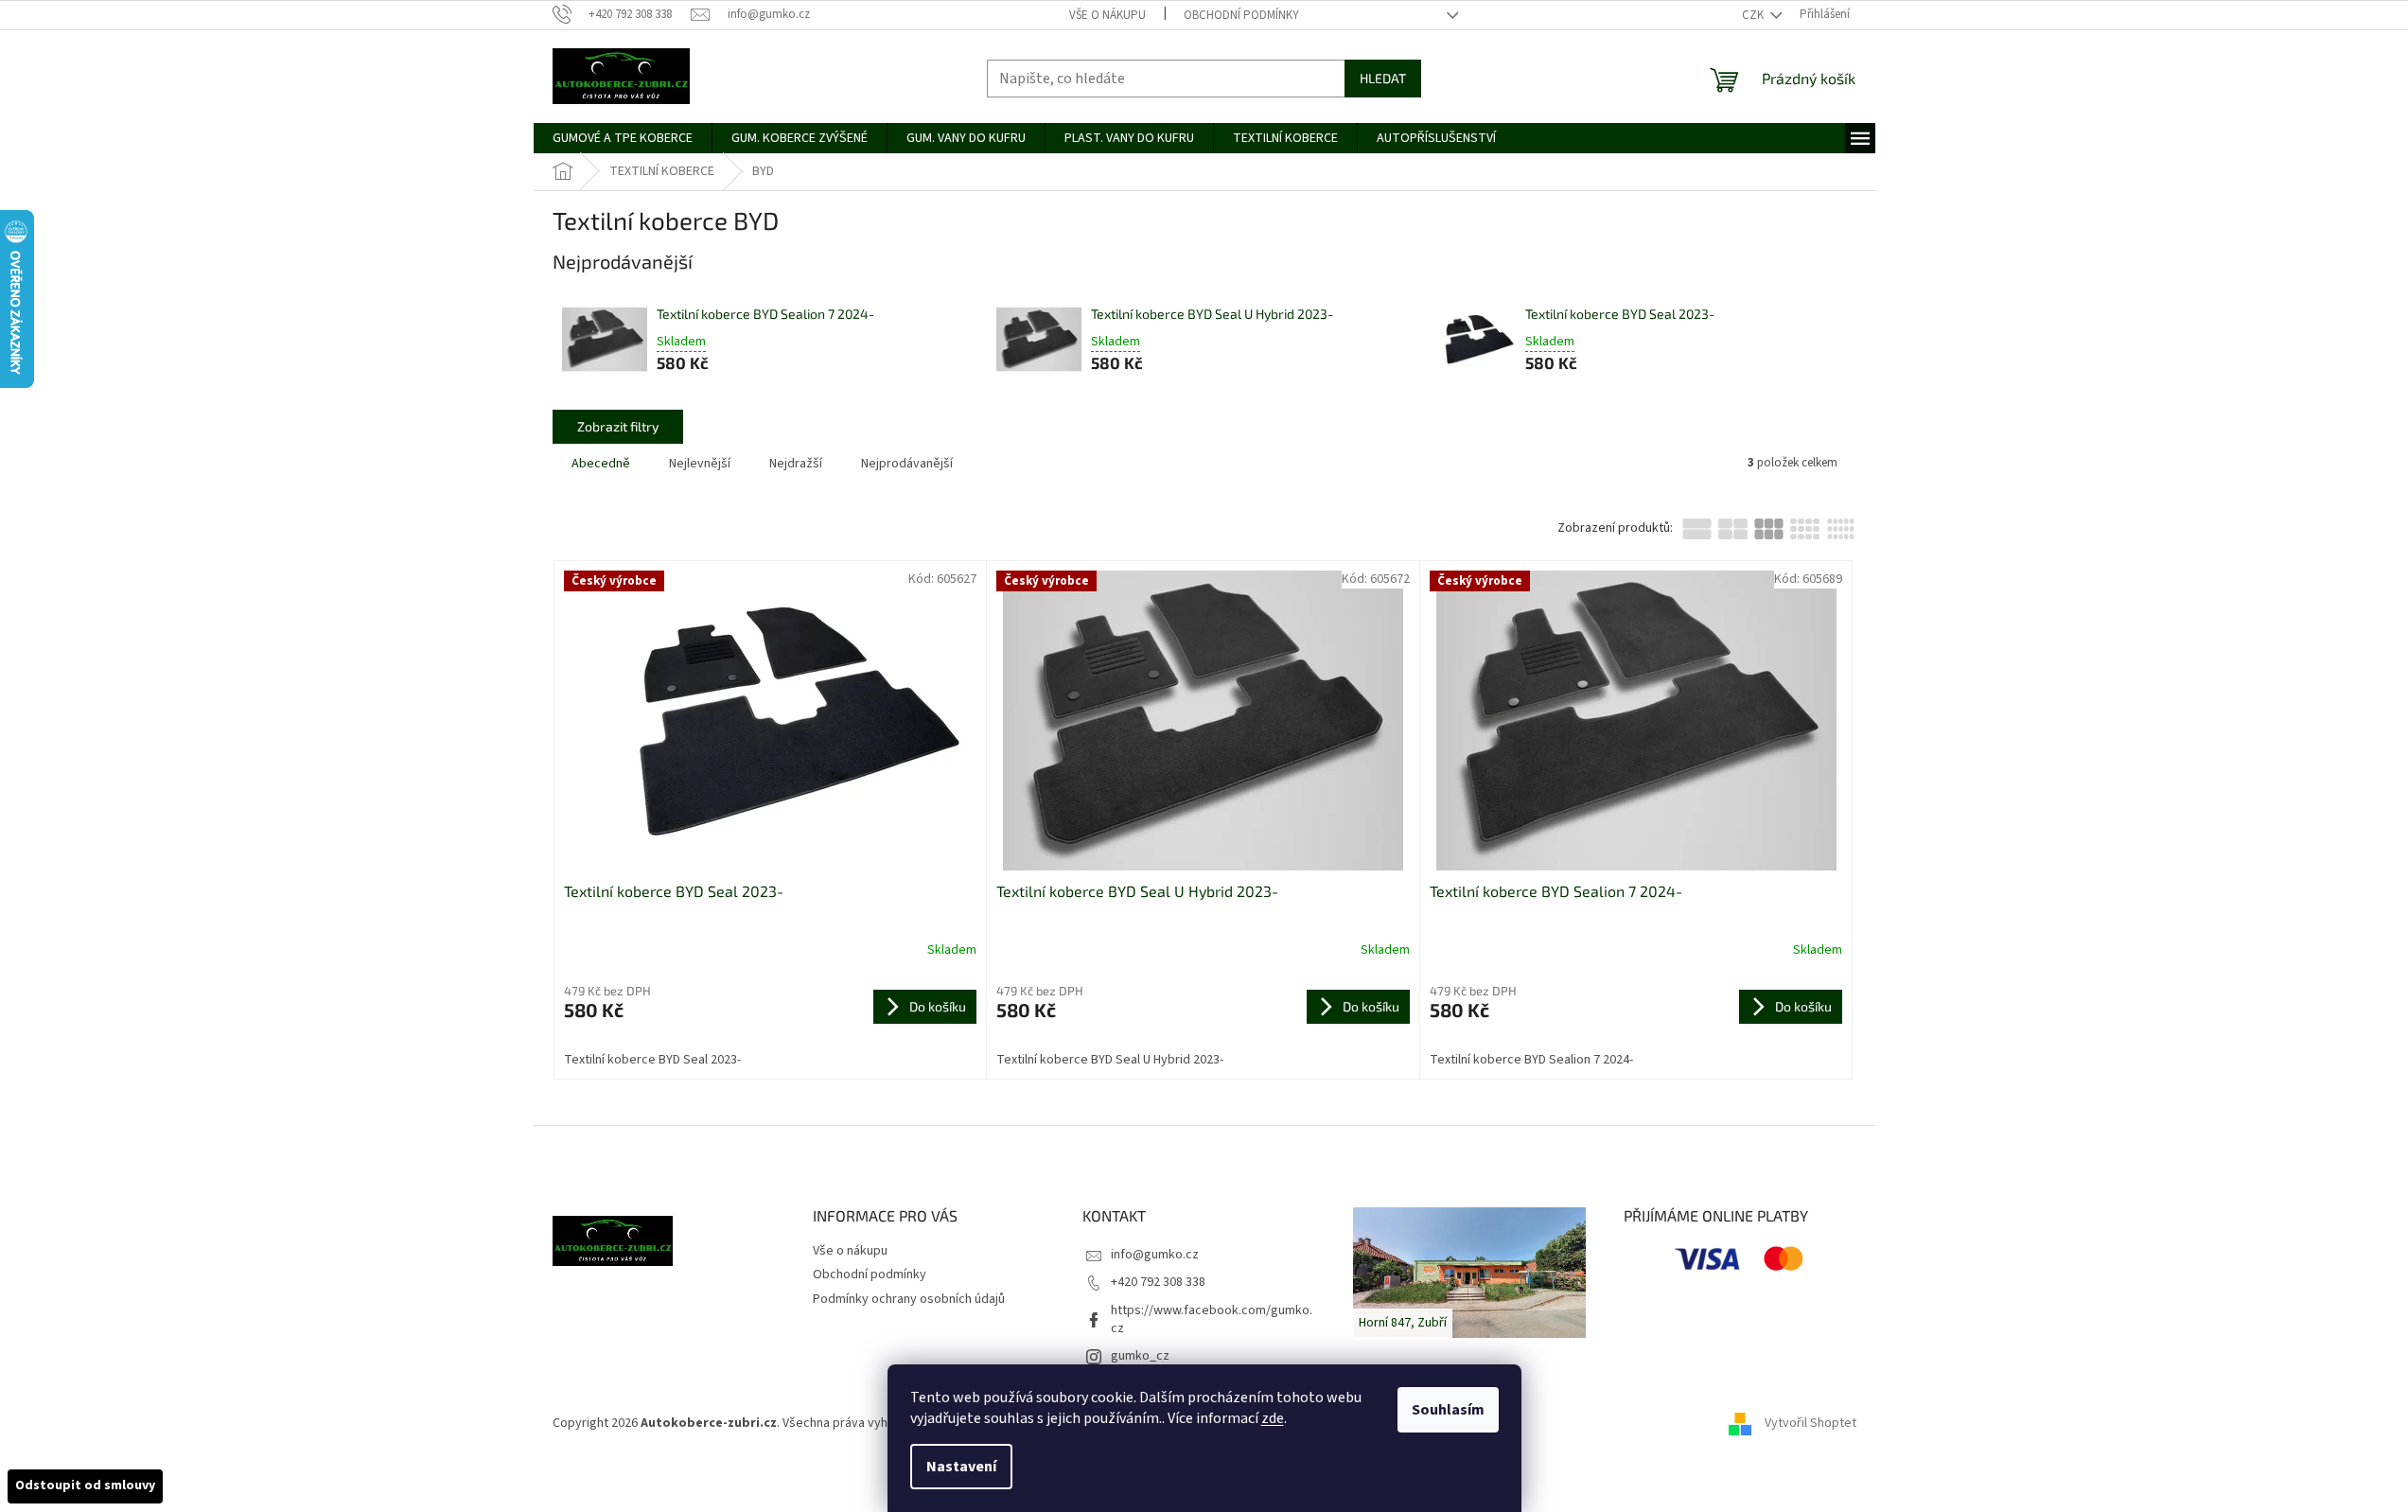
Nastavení (961, 1467)
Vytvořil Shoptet (1810, 1423)
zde (1273, 1418)
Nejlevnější (700, 464)
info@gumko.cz (1155, 1255)
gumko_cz (1140, 1356)
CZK (1754, 15)
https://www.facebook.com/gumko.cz (1212, 1319)
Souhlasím (1448, 1410)
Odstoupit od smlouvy (85, 1486)
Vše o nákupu (1107, 15)
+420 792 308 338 (1158, 1282)
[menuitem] (623, 138)
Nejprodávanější (907, 464)
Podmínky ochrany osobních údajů (909, 1299)
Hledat (1383, 78)
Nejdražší (796, 464)
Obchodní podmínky (1241, 15)
